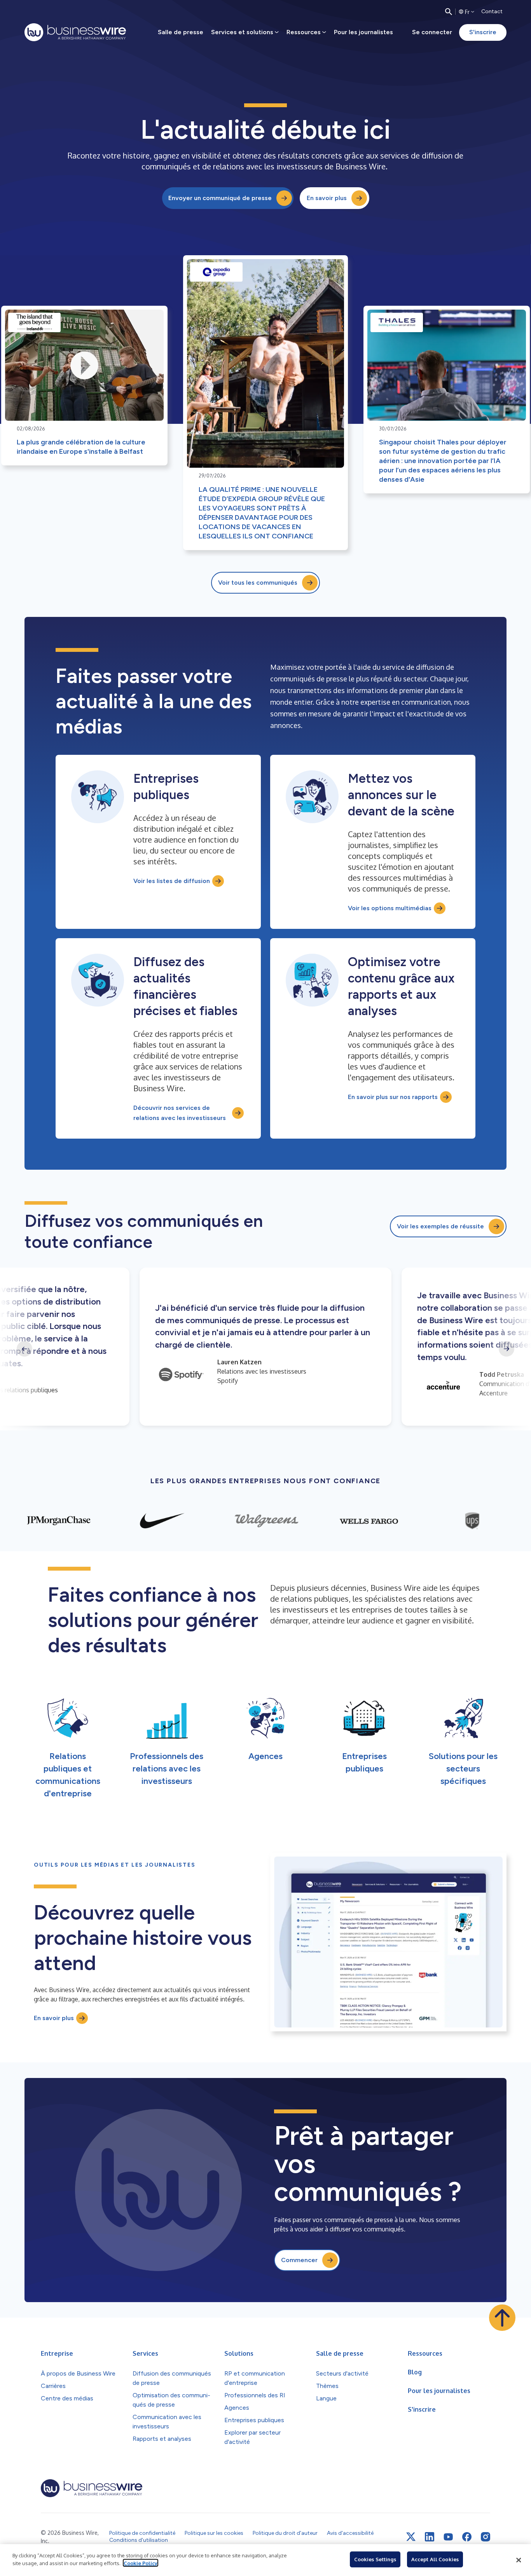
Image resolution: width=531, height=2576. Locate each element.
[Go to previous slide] (24, 1349)
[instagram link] (486, 2537)
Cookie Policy (141, 2563)
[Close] (519, 2560)
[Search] (449, 12)
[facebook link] (467, 2537)
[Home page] (75, 32)
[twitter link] (411, 2537)
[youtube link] (448, 2537)
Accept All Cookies (435, 2559)
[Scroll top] (502, 2318)
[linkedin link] (430, 2537)
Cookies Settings (375, 2559)
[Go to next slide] (507, 1349)
